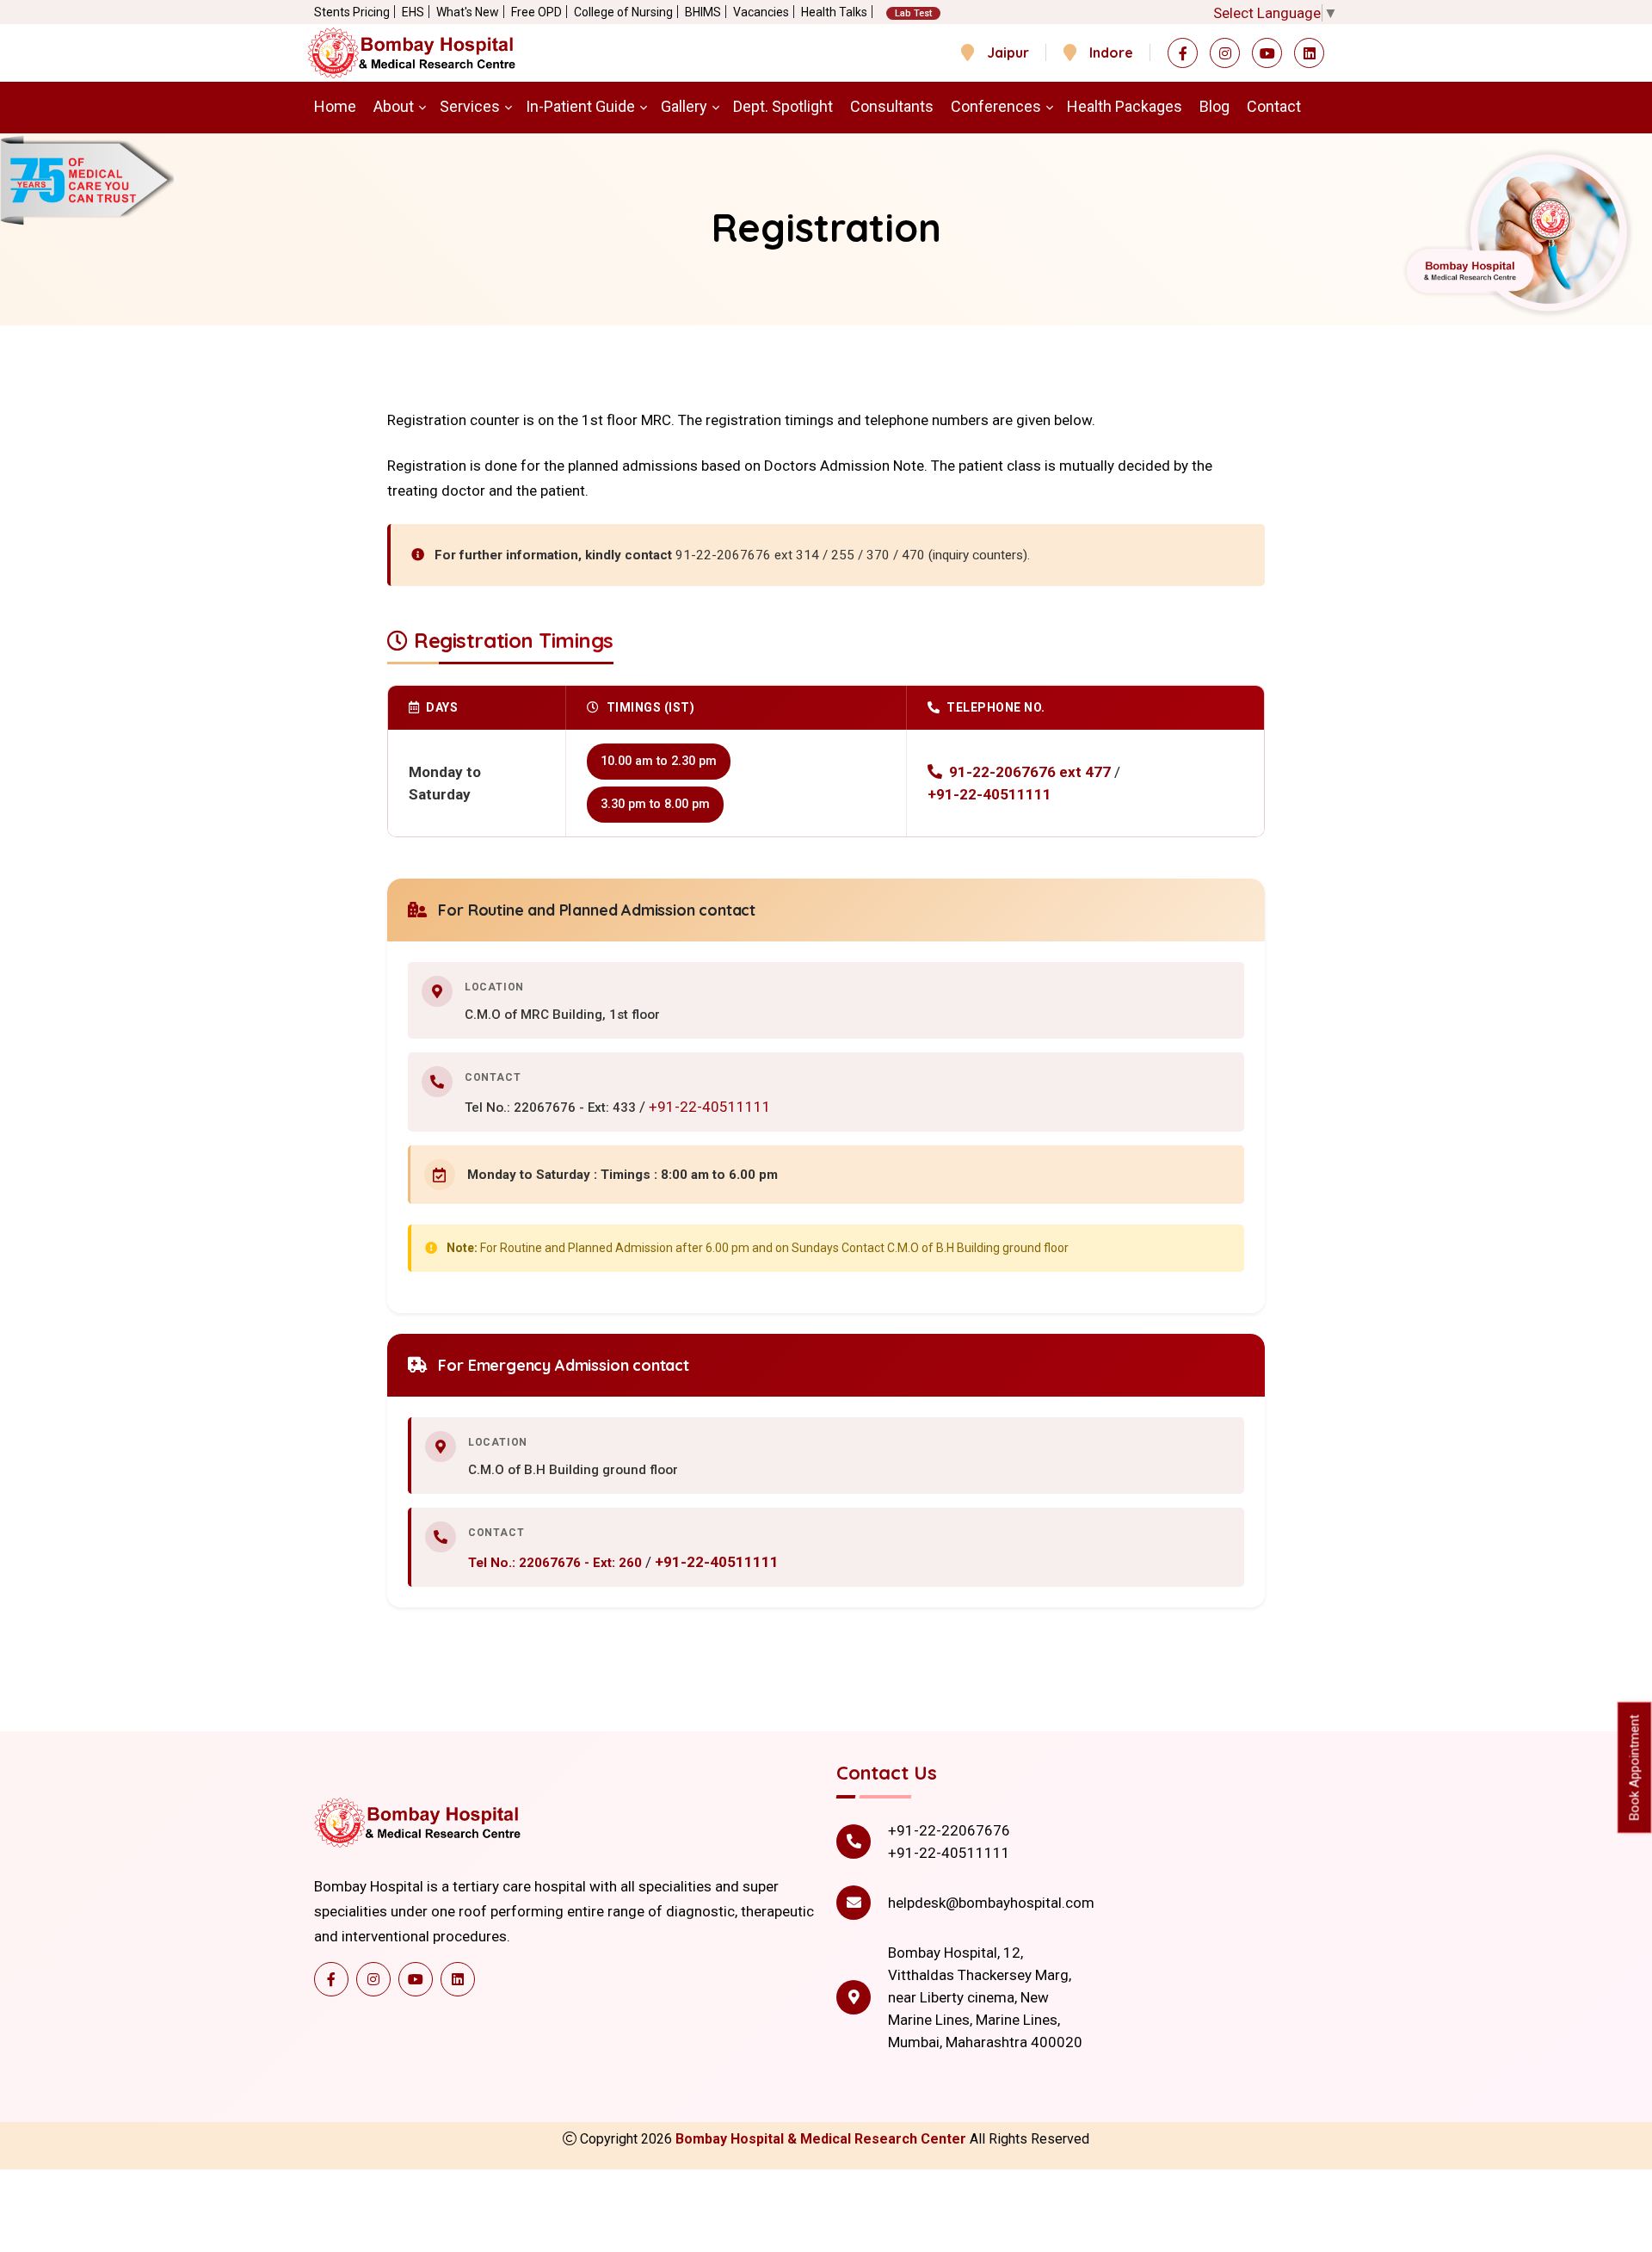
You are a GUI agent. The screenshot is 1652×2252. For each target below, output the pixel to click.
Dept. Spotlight (783, 106)
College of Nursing (623, 12)
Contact (1274, 106)
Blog (1214, 106)
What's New (468, 12)
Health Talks (834, 12)
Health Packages (1125, 106)
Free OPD (536, 12)
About (394, 106)
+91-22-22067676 (949, 1830)
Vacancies (761, 12)
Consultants (892, 106)
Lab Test (913, 13)
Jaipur (1008, 52)
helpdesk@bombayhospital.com (991, 1903)
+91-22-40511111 (989, 794)
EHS (413, 12)
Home (335, 106)
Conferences (996, 106)
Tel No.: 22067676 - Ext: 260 (557, 1563)
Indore (1111, 52)
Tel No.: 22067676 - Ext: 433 (552, 1107)
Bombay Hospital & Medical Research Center (823, 2139)
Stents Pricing (352, 12)
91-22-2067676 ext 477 (1030, 772)
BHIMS (703, 12)
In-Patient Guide (580, 106)
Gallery (684, 106)
